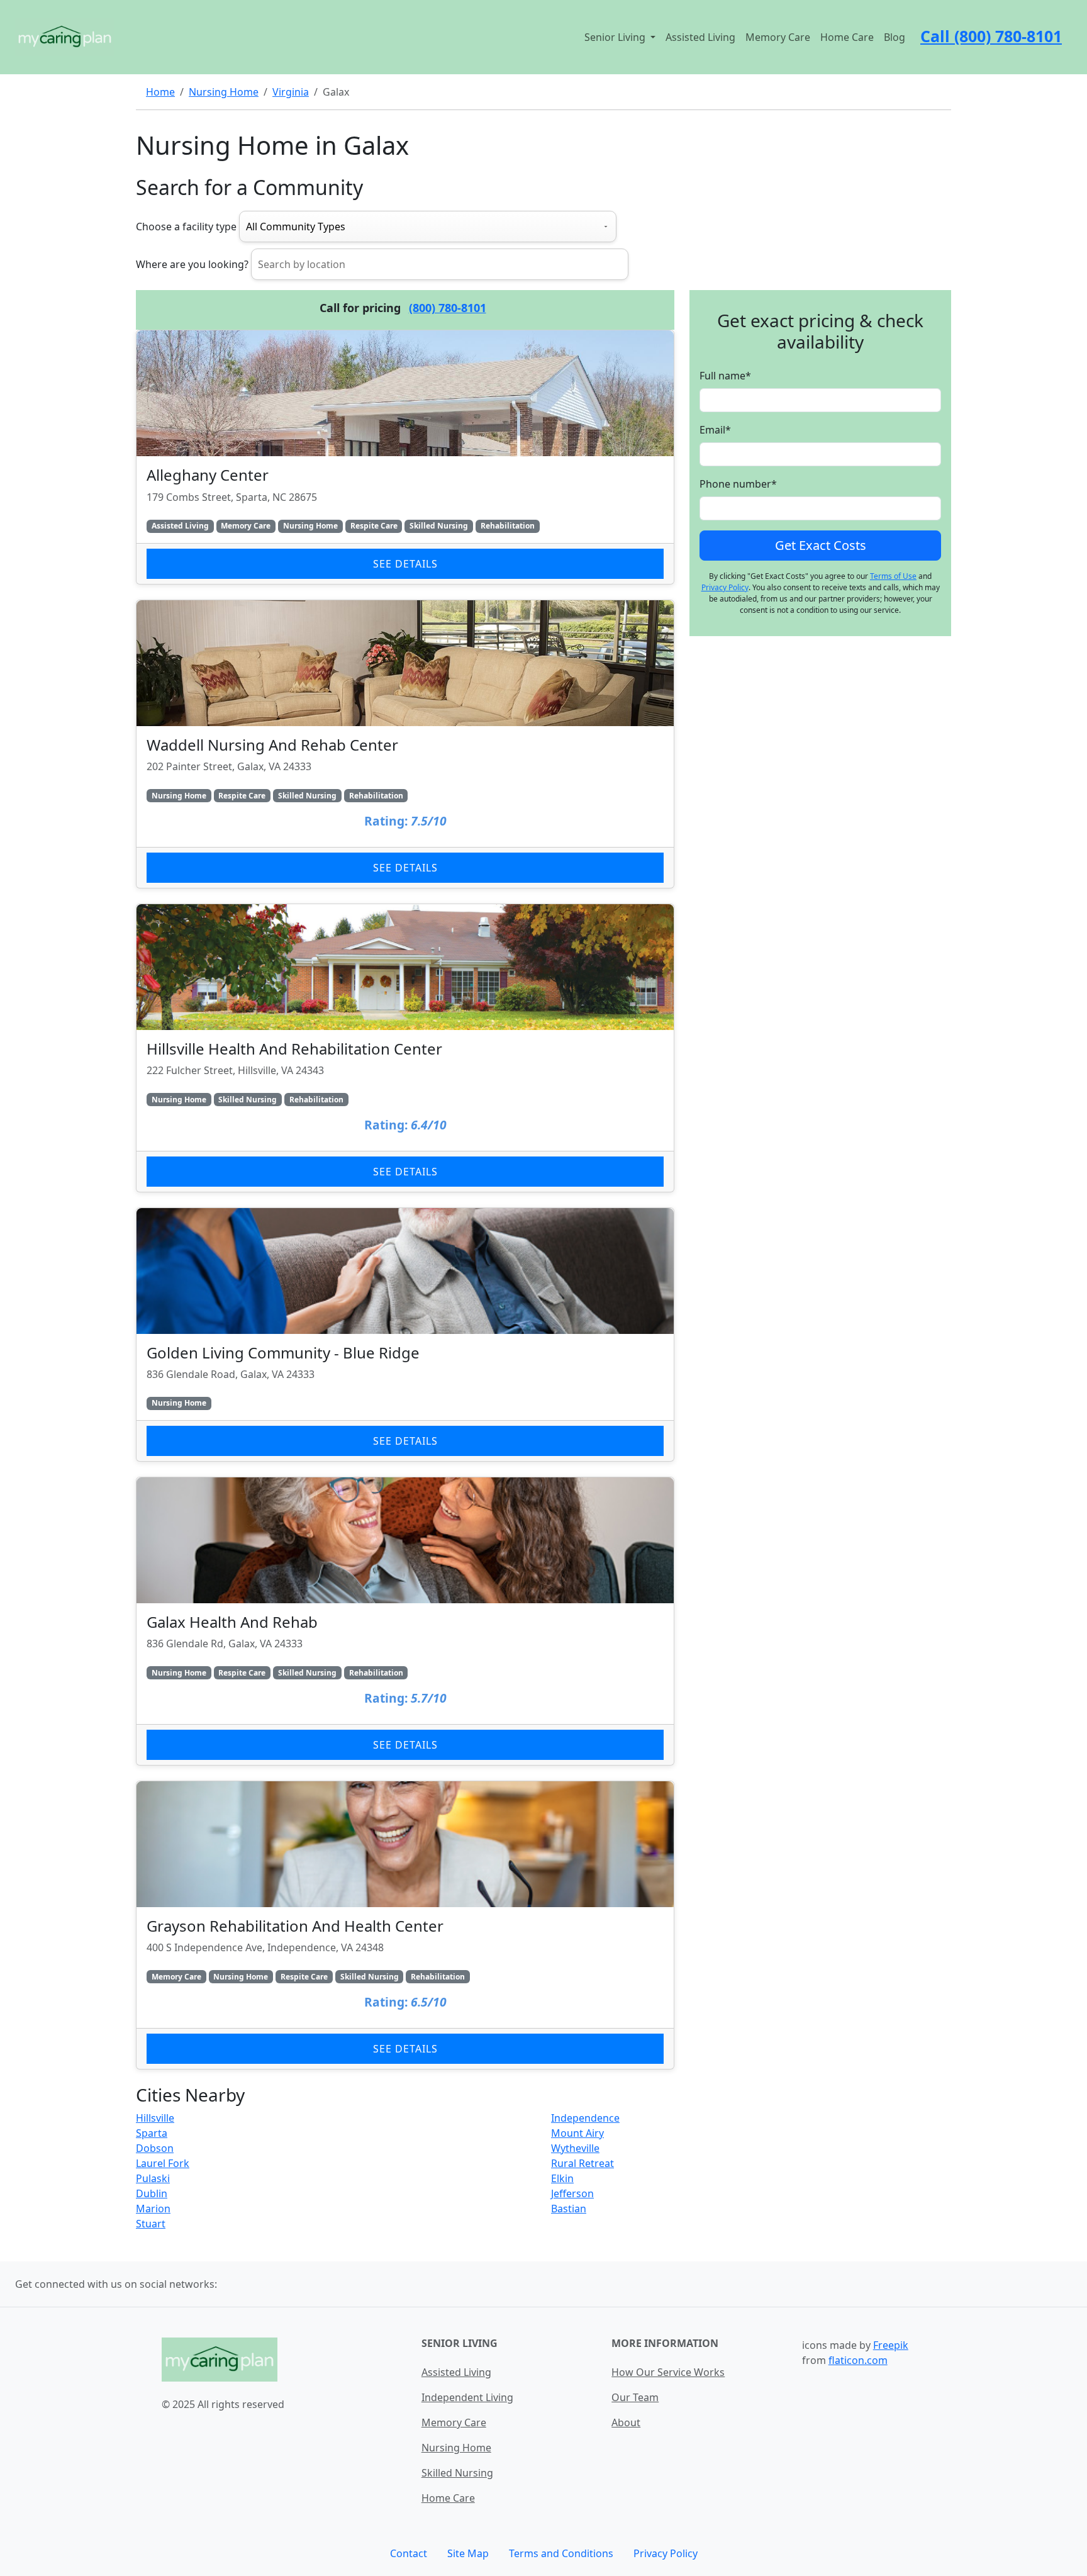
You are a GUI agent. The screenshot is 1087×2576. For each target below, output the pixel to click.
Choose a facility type (186, 227)
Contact (409, 2553)
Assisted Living (700, 37)
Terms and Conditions (561, 2553)
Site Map (468, 2553)
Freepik (891, 2345)
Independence (585, 2118)
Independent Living (467, 2397)
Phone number (738, 484)
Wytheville (575, 2148)
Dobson (155, 2148)
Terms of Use (893, 576)
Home (160, 92)
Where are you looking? (192, 264)
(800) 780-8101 (448, 308)
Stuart (151, 2224)
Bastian (569, 2209)
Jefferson (572, 2193)
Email (715, 430)
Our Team (635, 2397)
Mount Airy (577, 2133)
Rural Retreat (583, 2163)
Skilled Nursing (457, 2473)
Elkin (562, 2178)
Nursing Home (224, 92)
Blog (895, 37)
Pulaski (153, 2178)
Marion (153, 2209)
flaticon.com (858, 2360)
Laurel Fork (163, 2163)
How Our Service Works (668, 2372)
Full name (725, 376)
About (626, 2422)
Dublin (152, 2193)
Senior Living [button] (616, 37)
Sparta (152, 2133)
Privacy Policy (725, 587)
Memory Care (778, 37)
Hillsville (155, 2118)
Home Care (847, 37)
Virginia (291, 92)
